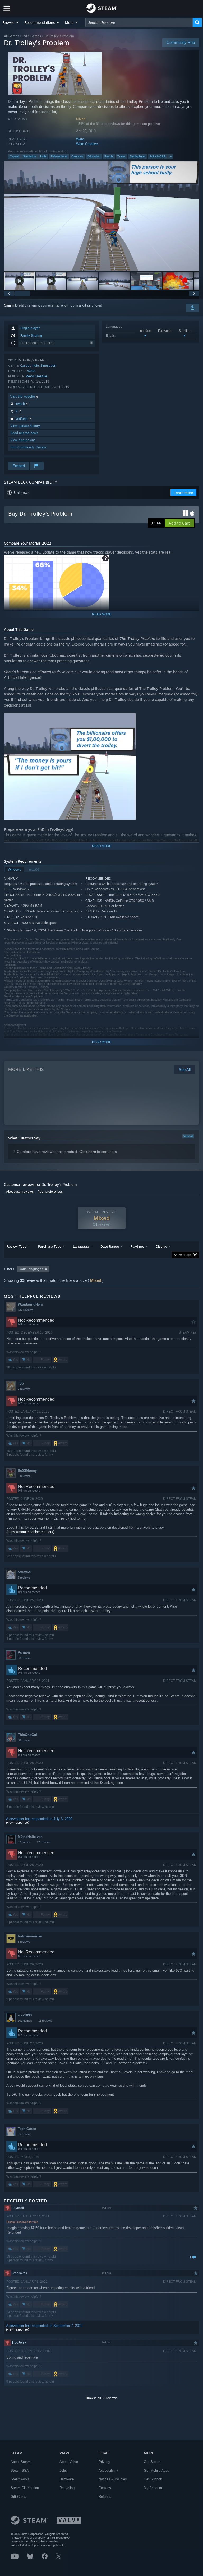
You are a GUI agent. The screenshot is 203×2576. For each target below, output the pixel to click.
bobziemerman (30, 1936)
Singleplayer (138, 156)
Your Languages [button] (31, 1269)
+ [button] (171, 156)
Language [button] (81, 1246)
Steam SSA (20, 2470)
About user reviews (20, 1192)
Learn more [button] (183, 493)
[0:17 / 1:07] (101, 216)
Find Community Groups (28, 447)
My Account (153, 2488)
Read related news (24, 433)
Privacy (104, 2462)
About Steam (21, 2462)
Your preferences (50, 1192)
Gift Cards (18, 2497)
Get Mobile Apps (156, 2470)
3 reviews (24, 1476)
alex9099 (25, 2015)
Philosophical (59, 156)
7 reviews (24, 1389)
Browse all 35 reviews (102, 2398)
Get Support (153, 2479)
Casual (14, 156)
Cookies (105, 2488)
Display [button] (161, 1246)
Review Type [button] (17, 1246)
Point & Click (158, 156)
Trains (121, 156)
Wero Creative (87, 144)
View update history (25, 426)
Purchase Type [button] (50, 1246)
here (92, 1152)
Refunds (105, 2497)
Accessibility (108, 2470)
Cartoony (77, 156)
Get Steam (152, 2462)
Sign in (9, 305)
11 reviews (45, 2021)
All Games (11, 36)
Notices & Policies (113, 2479)
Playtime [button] (137, 1246)
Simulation (29, 156)
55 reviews (25, 2134)
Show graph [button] (182, 1255)
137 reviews (26, 1310)
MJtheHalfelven (30, 1837)
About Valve (69, 2462)
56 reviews (25, 1658)
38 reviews (25, 1740)
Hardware (67, 2479)
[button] (11, 22)
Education (94, 156)
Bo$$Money (27, 1471)
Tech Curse (27, 2129)
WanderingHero (30, 1304)
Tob (21, 1383)
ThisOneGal (27, 1735)
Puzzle (109, 156)
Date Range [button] (110, 1246)
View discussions (23, 440)
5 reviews (24, 1942)
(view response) (18, 1823)
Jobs (63, 2470)
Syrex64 (24, 1572)
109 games (25, 2021)
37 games (24, 1842)
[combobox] (139, 22)
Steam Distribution (25, 2488)
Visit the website (23, 396)
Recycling (67, 2488)
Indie (43, 156)
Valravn (24, 1653)
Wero (80, 139)
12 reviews (44, 1842)
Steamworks (20, 2479)
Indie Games (32, 36)
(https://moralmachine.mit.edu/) (30, 1532)
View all (188, 1136)
